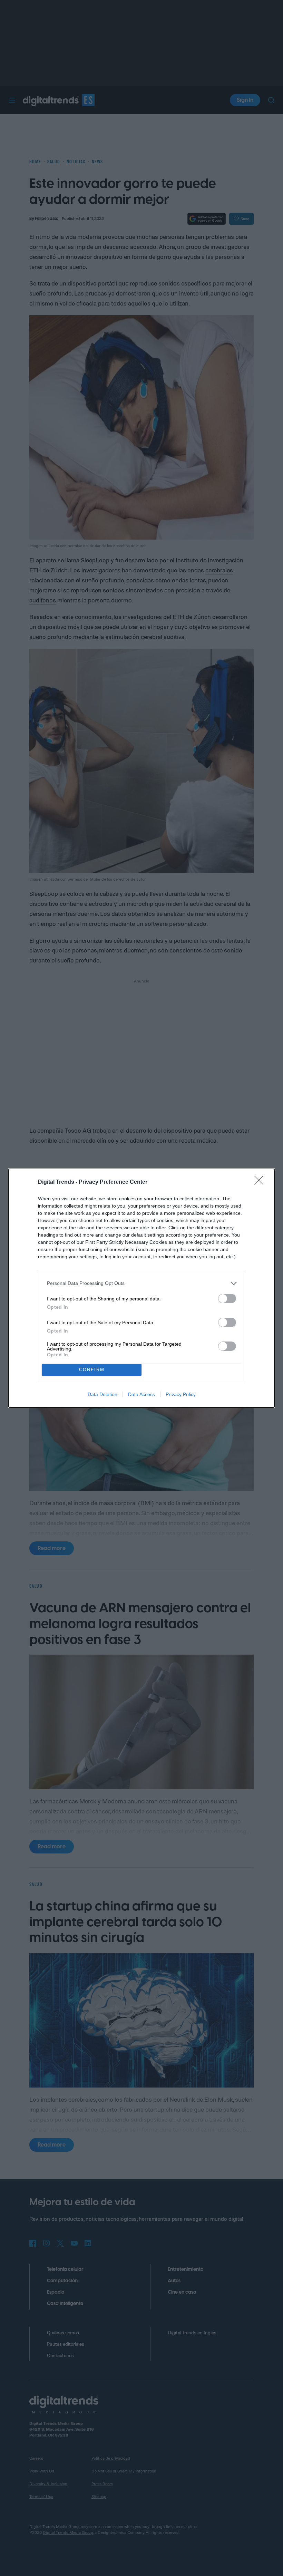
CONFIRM (92, 1370)
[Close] (261, 1182)
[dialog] (141, 1288)
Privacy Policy (181, 1394)
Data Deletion (103, 1394)
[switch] (227, 1299)
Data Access (141, 1394)
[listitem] (141, 1283)
